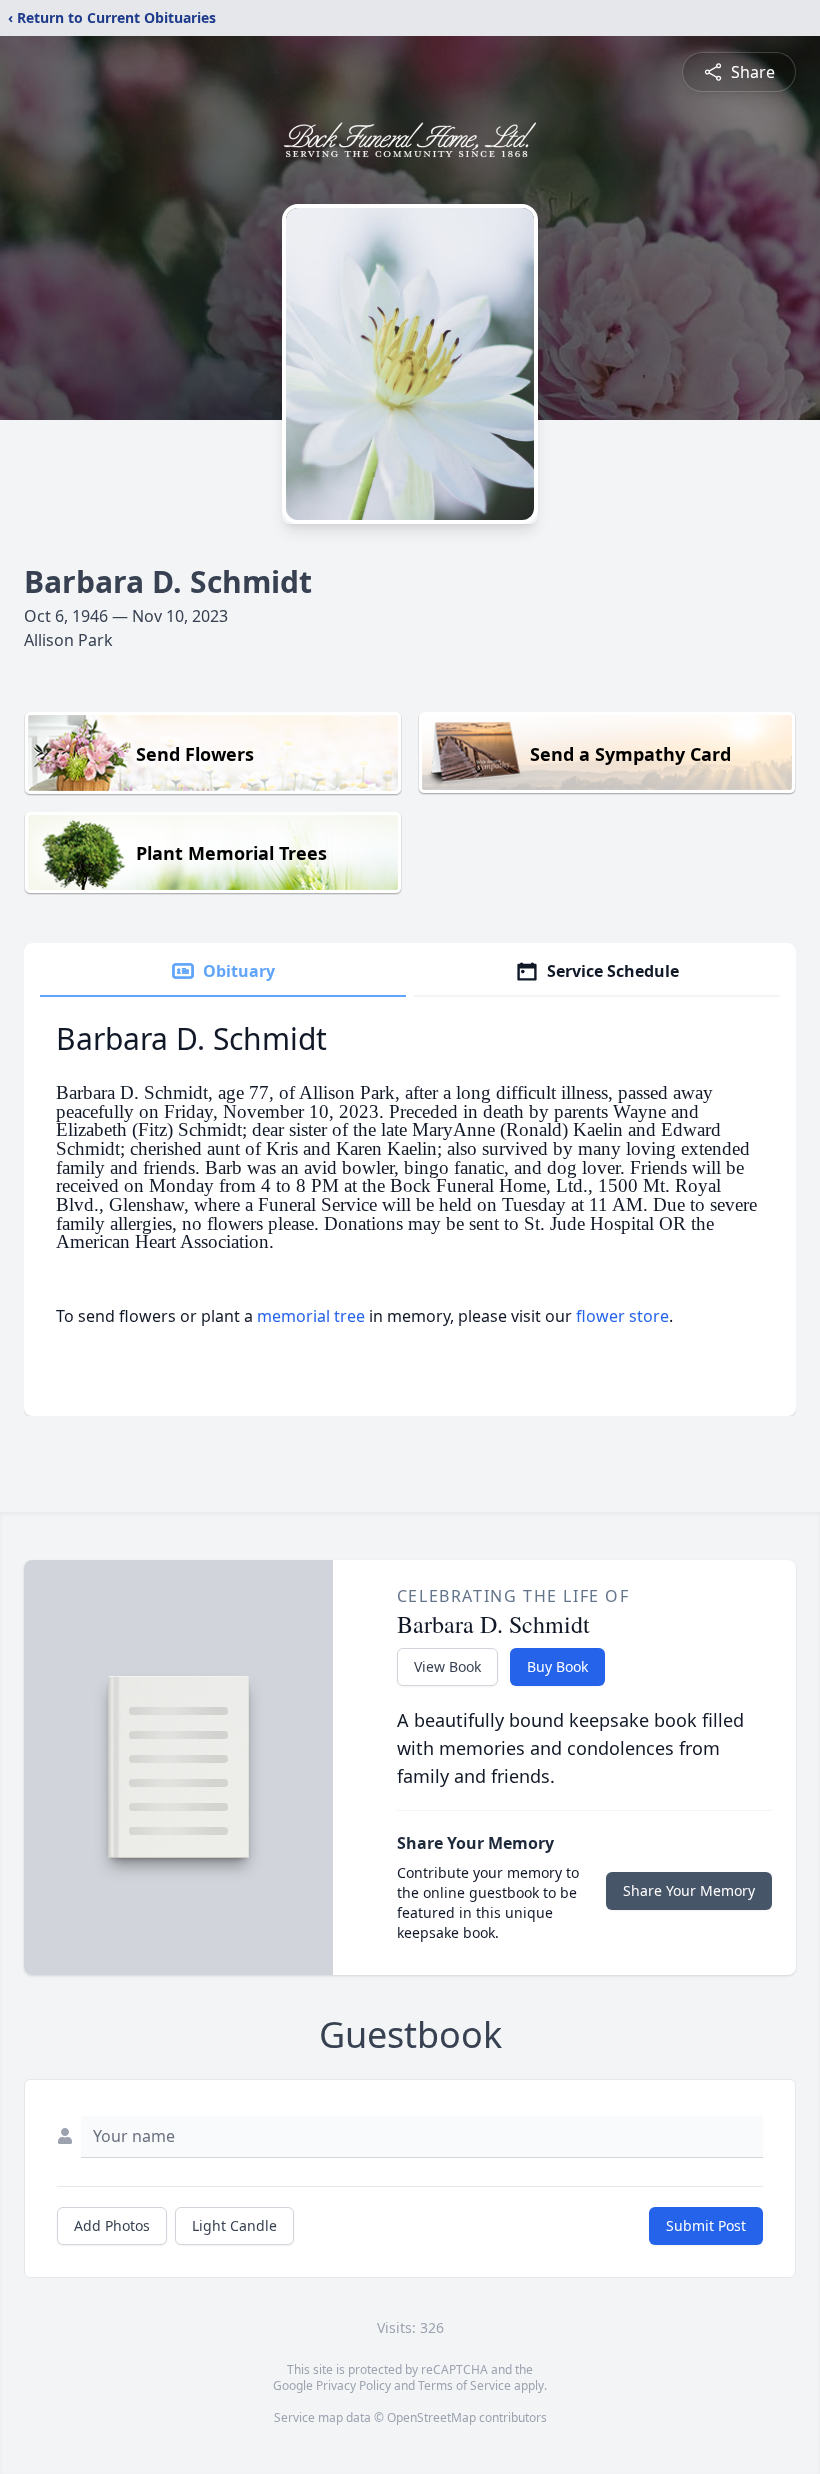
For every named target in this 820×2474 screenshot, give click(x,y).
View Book (447, 1666)
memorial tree (311, 1316)
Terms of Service (464, 2385)
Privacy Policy (353, 2385)
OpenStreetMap (431, 2417)
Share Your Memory (689, 1890)
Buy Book (557, 1666)
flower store (622, 1316)
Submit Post (706, 2225)
